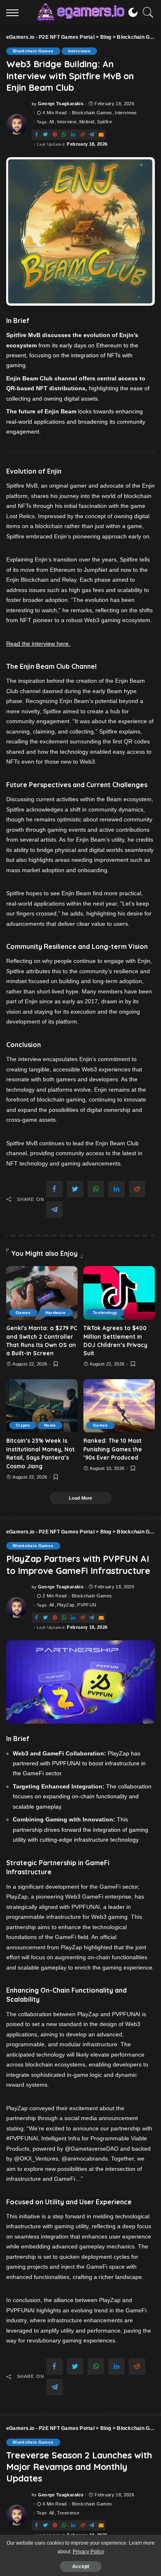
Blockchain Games (33, 51)
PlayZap (66, 1605)
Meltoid (87, 122)
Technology (105, 1313)
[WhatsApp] (64, 135)
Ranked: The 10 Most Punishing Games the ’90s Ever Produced (113, 1449)
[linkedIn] (73, 135)
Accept (81, 2567)
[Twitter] (45, 135)
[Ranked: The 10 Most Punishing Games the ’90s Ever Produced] (119, 1406)
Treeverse (68, 2513)
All (52, 122)
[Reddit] (83, 135)
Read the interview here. (38, 644)
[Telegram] (92, 135)
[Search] (146, 12)
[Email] (101, 135)
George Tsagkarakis (61, 104)
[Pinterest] (55, 135)
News (50, 1425)
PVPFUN (87, 1605)
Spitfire (104, 122)
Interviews (79, 51)
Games (23, 1313)
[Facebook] (36, 135)
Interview (67, 122)
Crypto (23, 1425)
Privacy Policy (88, 2552)
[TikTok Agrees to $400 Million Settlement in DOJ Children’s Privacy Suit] (119, 1293)
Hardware (56, 1313)
